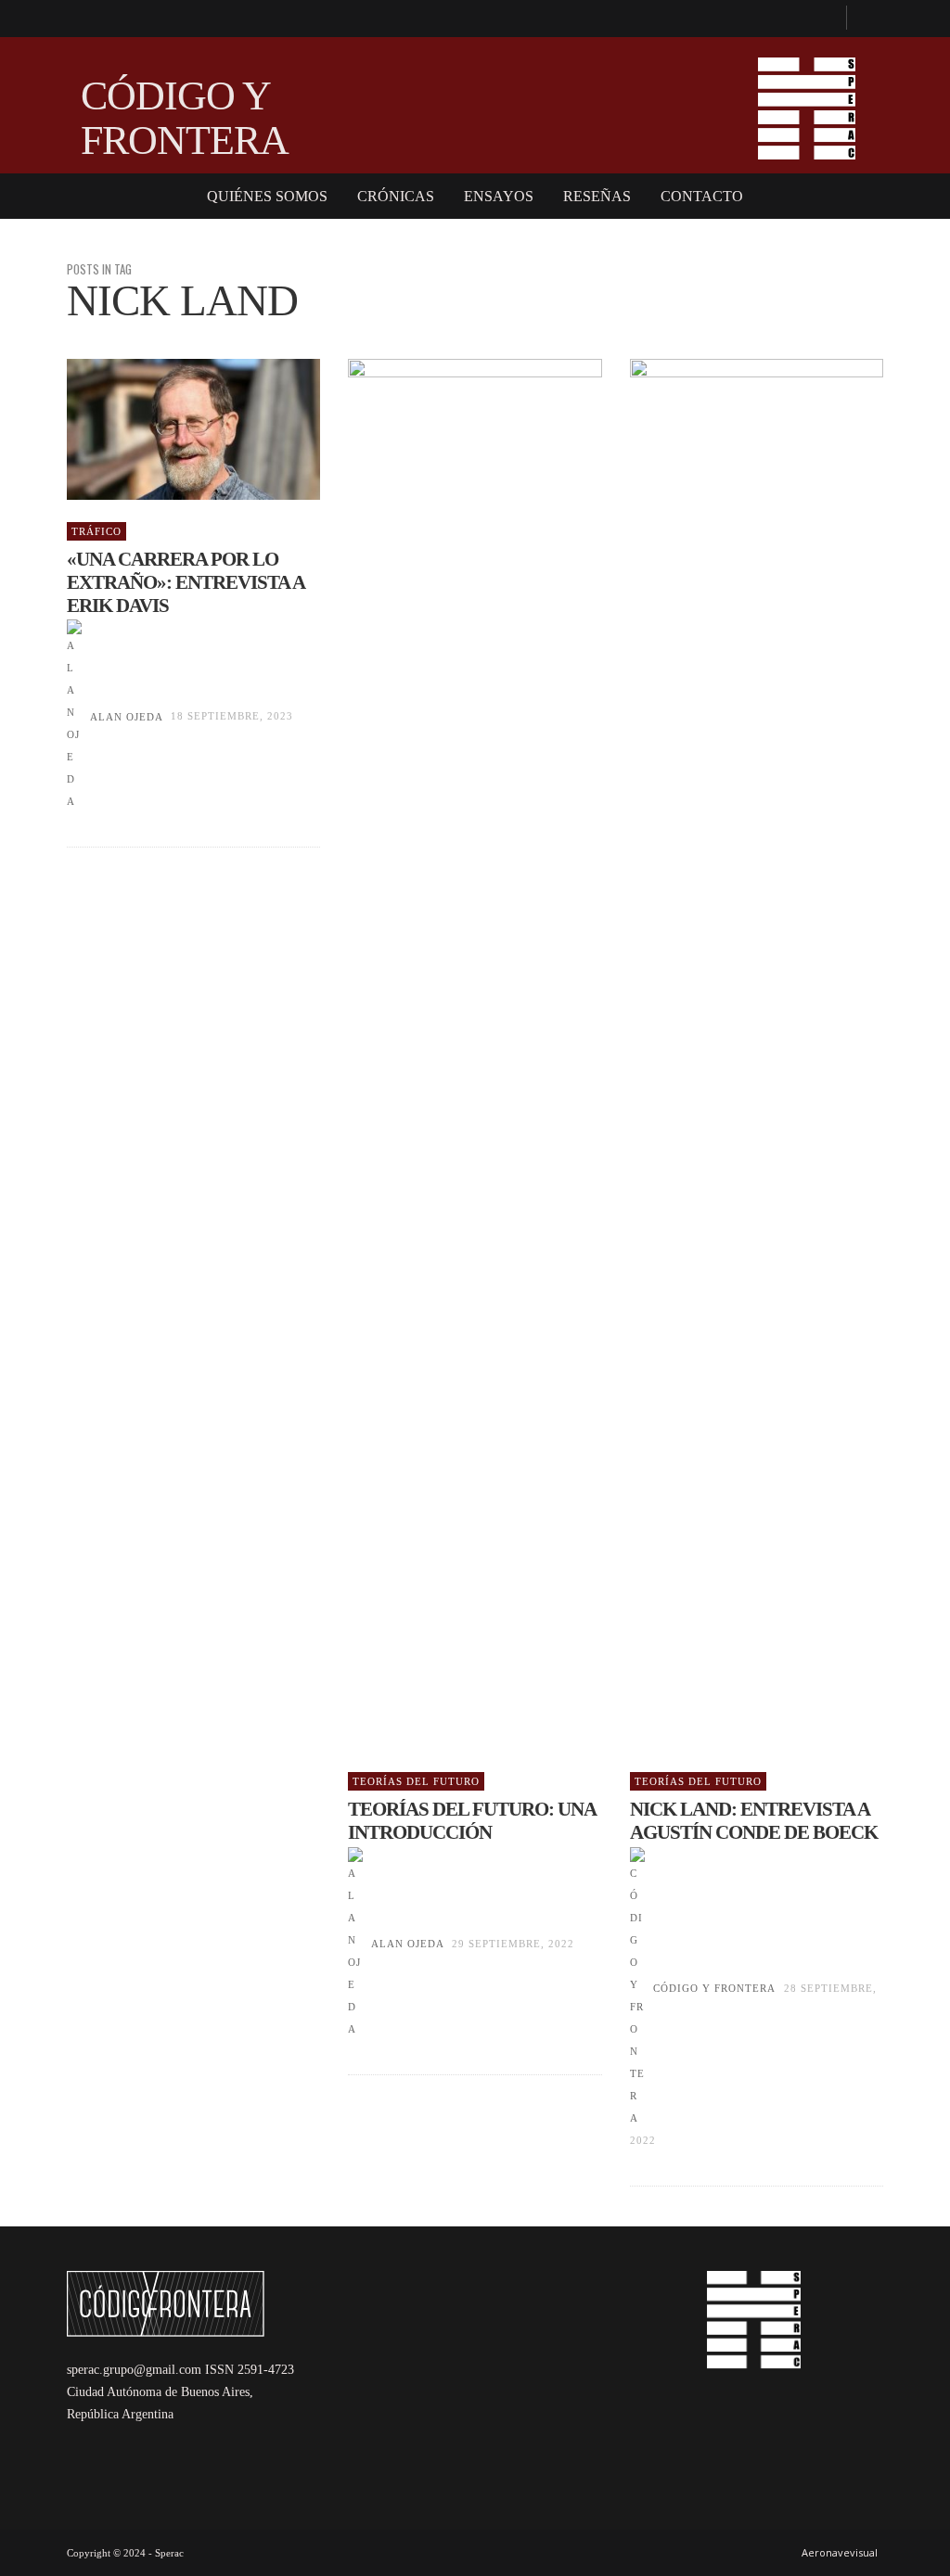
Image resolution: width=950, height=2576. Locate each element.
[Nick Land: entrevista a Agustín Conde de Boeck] (726, 1054)
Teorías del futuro (416, 1781)
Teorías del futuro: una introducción (472, 1821)
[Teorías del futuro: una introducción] (445, 1054)
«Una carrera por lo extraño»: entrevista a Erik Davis (186, 582)
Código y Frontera (714, 1988)
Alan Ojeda (126, 717)
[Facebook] (824, 19)
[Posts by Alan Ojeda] (74, 717)
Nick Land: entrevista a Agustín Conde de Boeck (754, 1821)
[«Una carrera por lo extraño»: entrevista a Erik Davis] (164, 429)
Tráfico (96, 531)
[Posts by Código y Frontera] (637, 1988)
